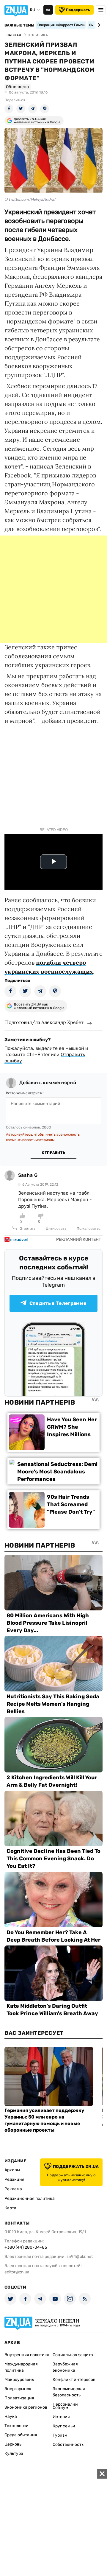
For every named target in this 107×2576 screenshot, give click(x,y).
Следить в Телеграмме (58, 1303)
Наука (11, 2417)
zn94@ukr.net (80, 2257)
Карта (10, 2208)
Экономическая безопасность (69, 2392)
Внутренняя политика (27, 2355)
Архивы (12, 2170)
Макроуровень (19, 2380)
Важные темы (19, 25)
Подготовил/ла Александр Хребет (44, 1022)
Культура (14, 2453)
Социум (60, 2408)
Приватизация (19, 2398)
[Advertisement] (53, 589)
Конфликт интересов (74, 2380)
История (61, 2417)
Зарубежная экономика (65, 2367)
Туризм (60, 2435)
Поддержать (78, 10)
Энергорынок (18, 2389)
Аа (48, 10)
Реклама (13, 2189)
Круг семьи (64, 2426)
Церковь (13, 2444)
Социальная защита (73, 2355)
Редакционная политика (30, 2198)
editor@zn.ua (17, 2272)
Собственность (68, 2445)
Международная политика (21, 2367)
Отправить (53, 1153)
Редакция (14, 2179)
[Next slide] (98, 25)
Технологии (16, 2426)
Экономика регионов (26, 2407)
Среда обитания (21, 2435)
